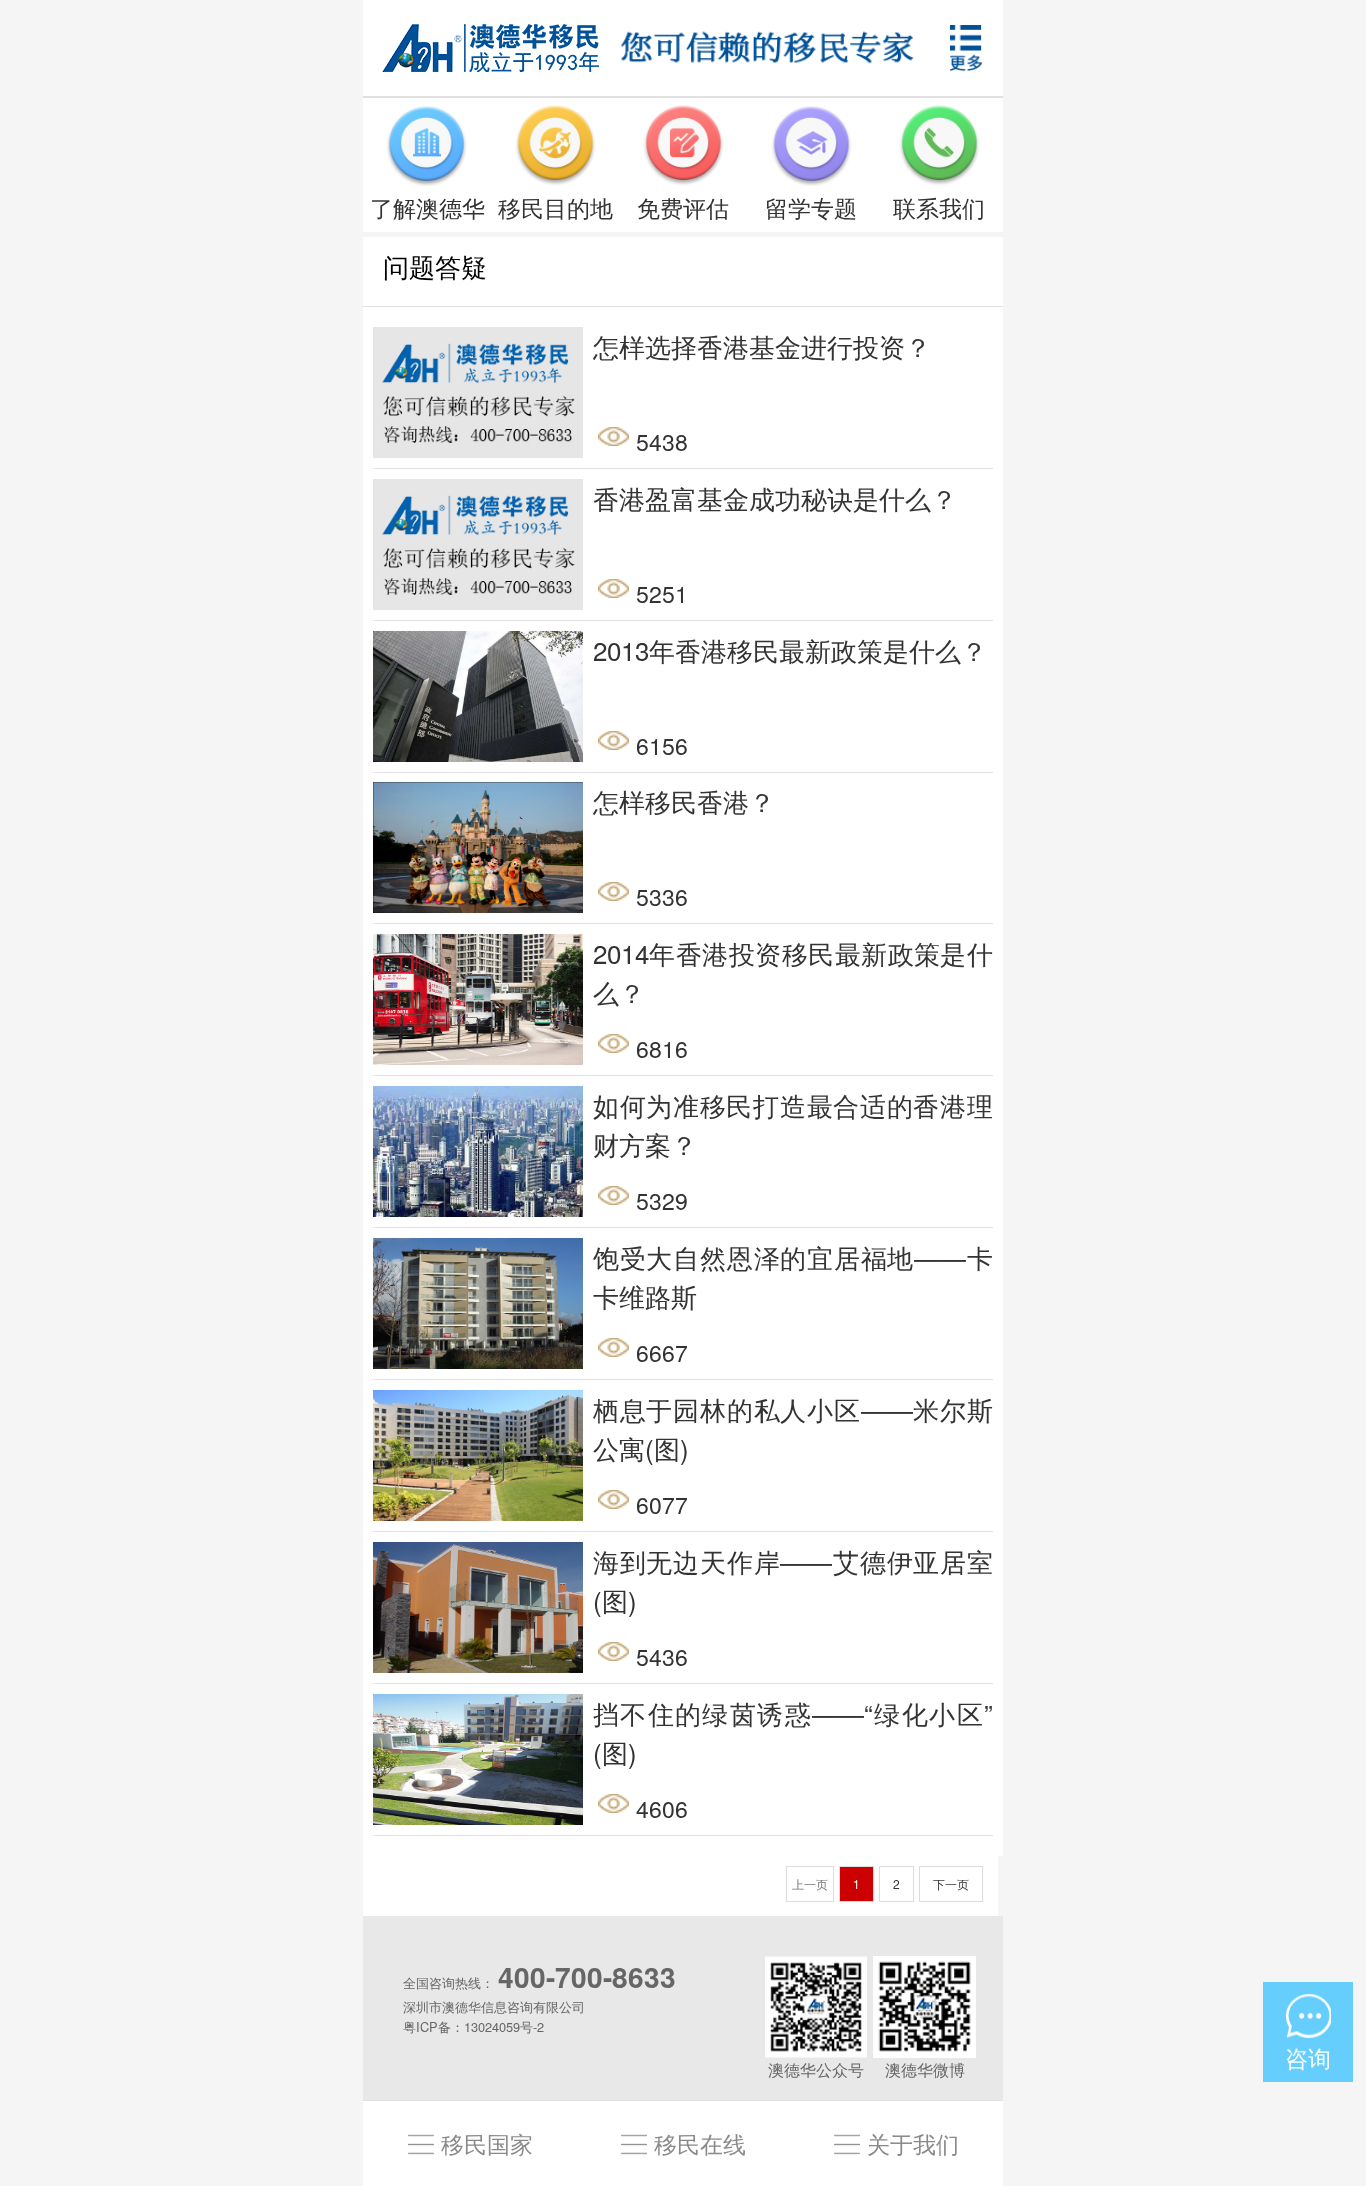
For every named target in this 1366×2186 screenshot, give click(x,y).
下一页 (951, 1883)
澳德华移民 (491, 47)
